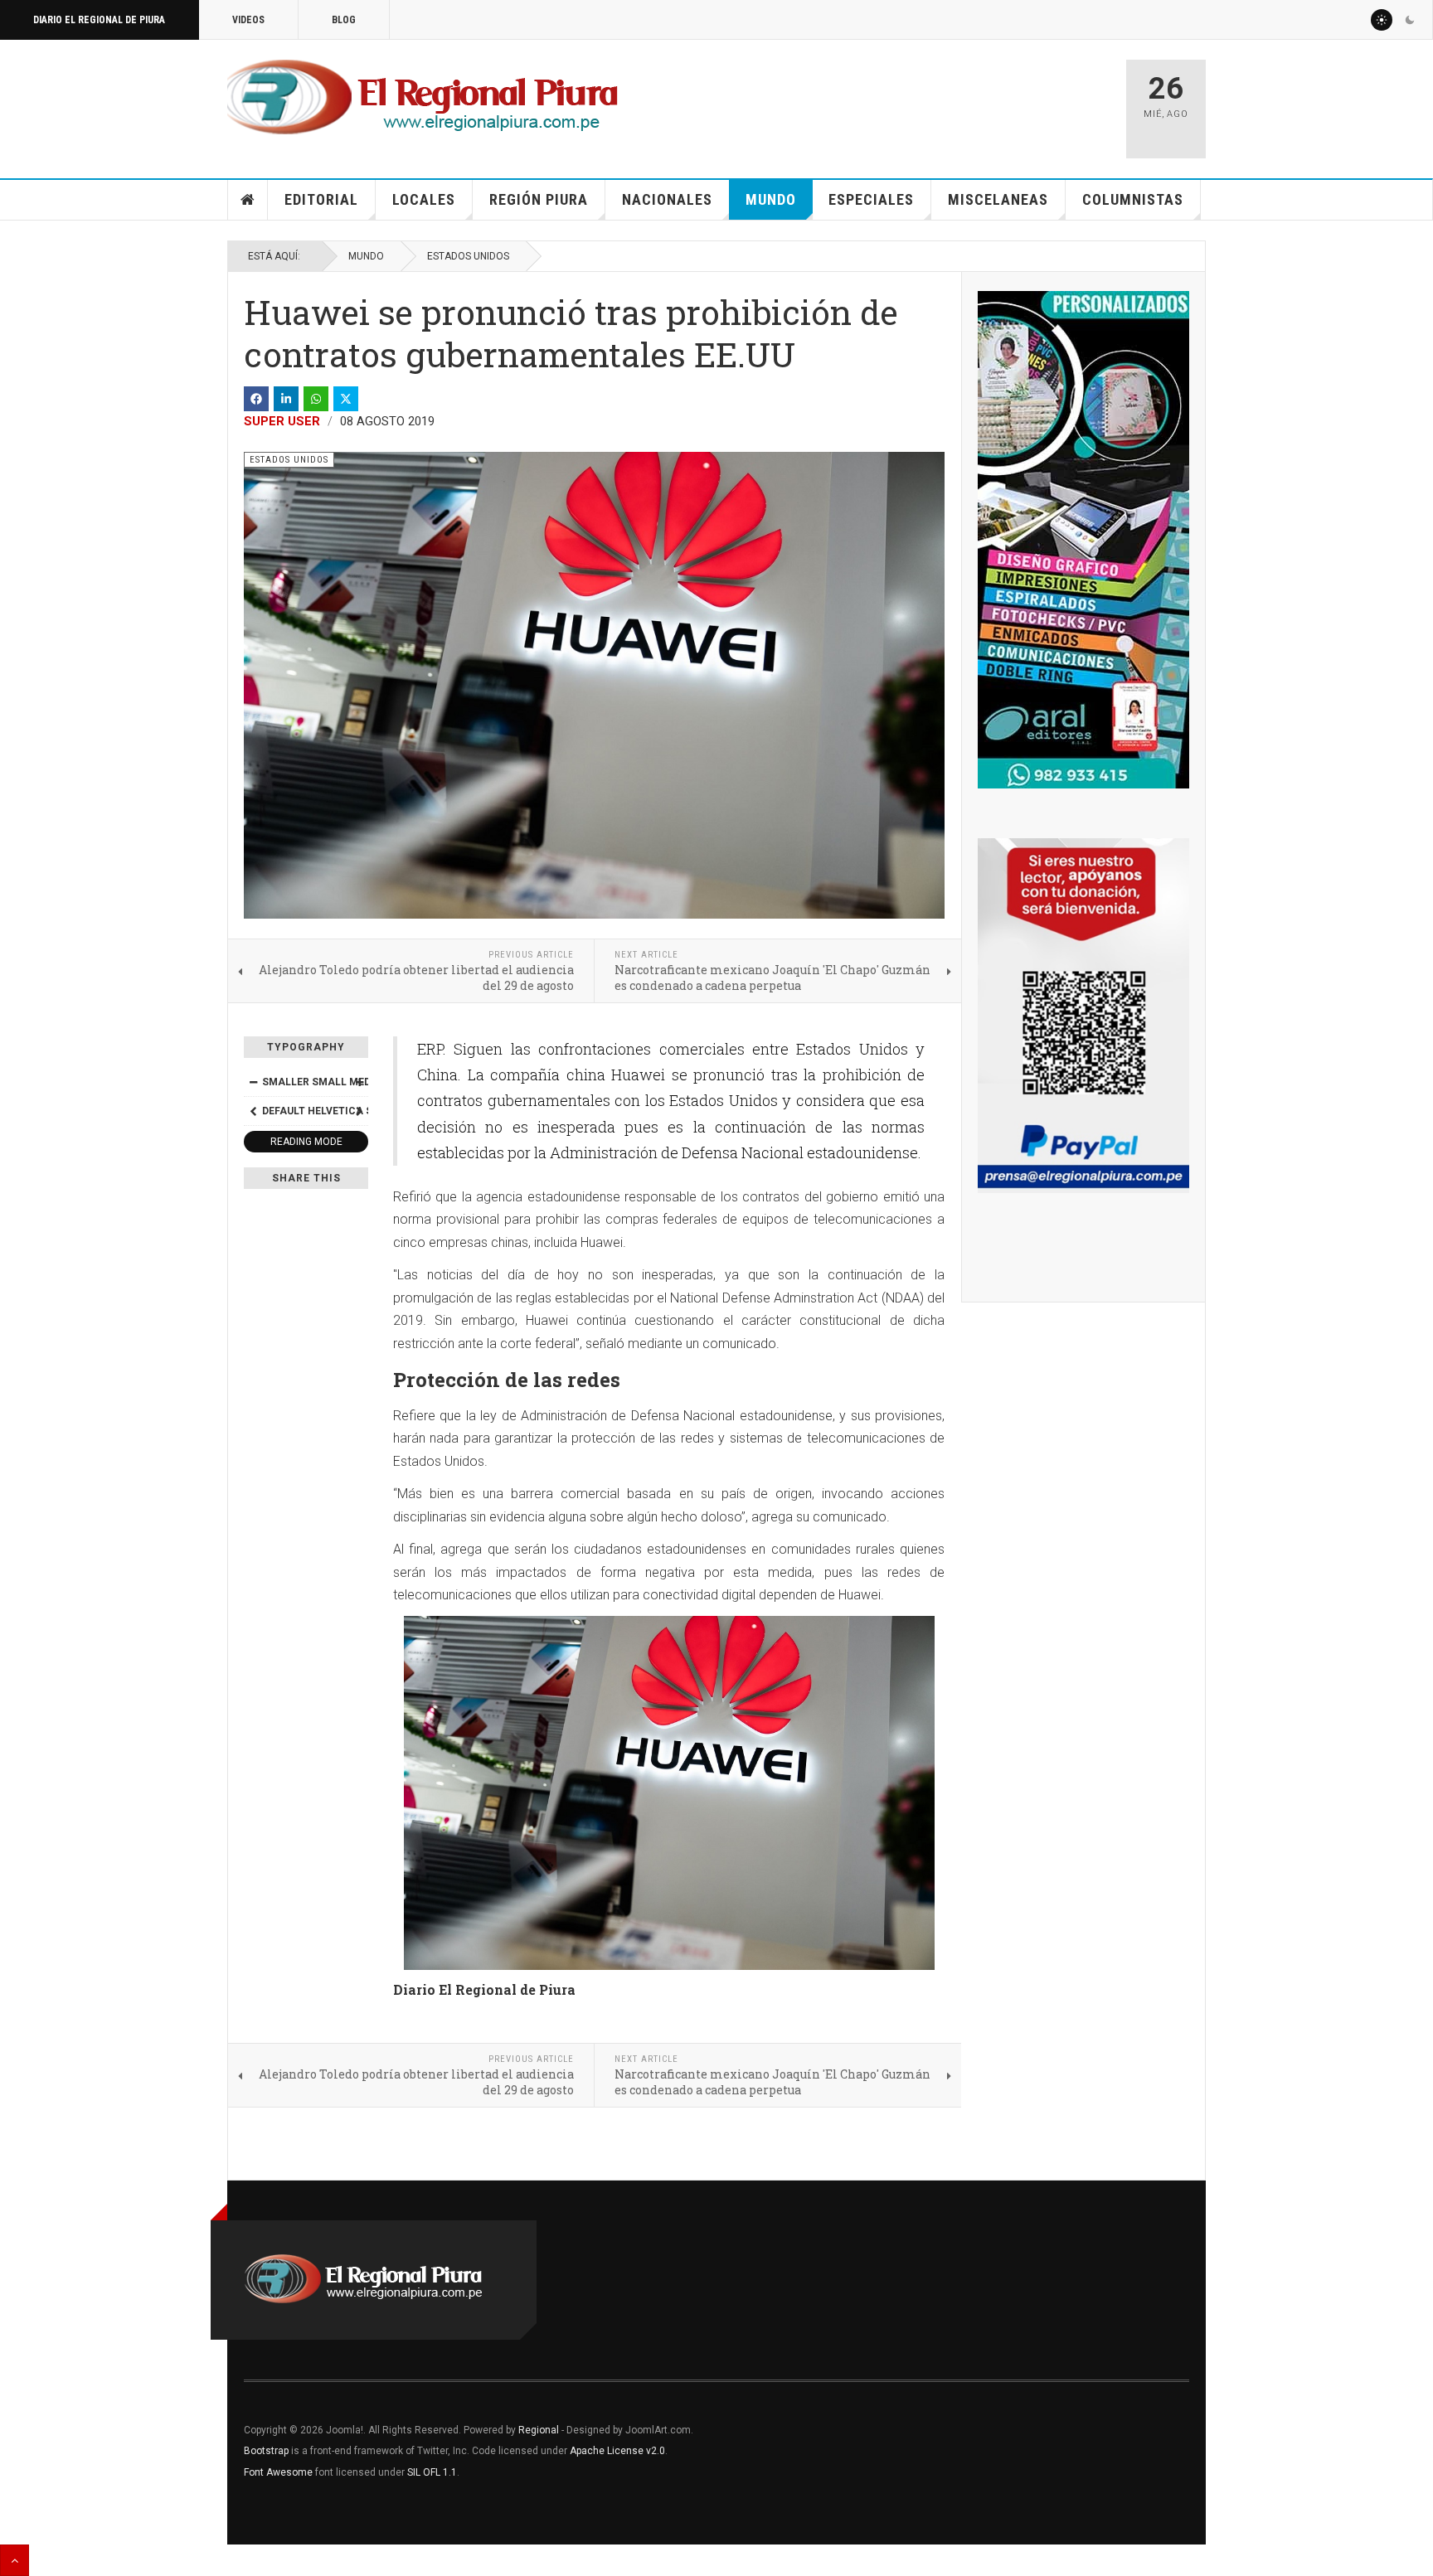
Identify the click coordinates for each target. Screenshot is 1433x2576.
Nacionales (667, 199)
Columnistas (1133, 199)
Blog (344, 20)
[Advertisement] (917, 101)
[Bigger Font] (359, 1082)
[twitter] (346, 399)
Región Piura (539, 199)
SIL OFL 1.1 (432, 2472)
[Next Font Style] (359, 1111)
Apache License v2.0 (617, 2451)
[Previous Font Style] (253, 1111)
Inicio (248, 200)
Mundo (771, 199)
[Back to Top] (15, 2560)
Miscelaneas (998, 199)
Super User (282, 421)
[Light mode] (1382, 20)
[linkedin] (286, 399)
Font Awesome (278, 2472)
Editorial (321, 199)
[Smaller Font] (253, 1082)
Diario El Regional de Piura (99, 20)
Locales (424, 199)
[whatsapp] (316, 399)
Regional (539, 2430)
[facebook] (256, 399)
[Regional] (423, 98)
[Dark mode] (1410, 20)
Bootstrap (266, 2451)
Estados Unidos (468, 256)
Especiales (871, 199)
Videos (248, 20)
